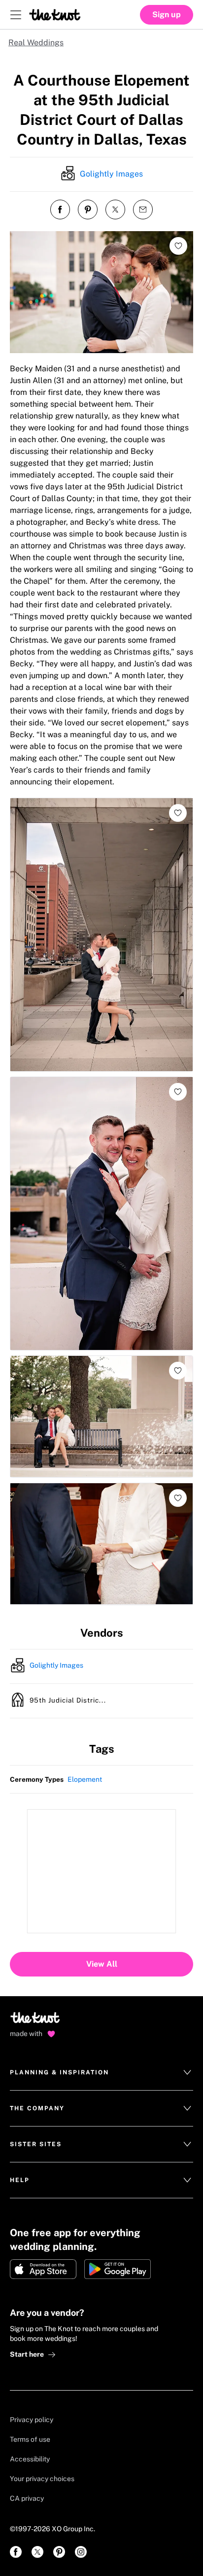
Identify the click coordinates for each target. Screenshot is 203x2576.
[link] (16, 2552)
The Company (37, 2108)
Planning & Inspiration (59, 2072)
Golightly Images (111, 174)
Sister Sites (36, 2144)
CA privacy (27, 2498)
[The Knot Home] (55, 15)
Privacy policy (32, 2420)
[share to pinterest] (88, 210)
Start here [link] (27, 2354)
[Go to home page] (36, 2021)
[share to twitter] (115, 210)
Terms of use (30, 2439)
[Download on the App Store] (43, 2269)
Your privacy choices (42, 2479)
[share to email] (143, 210)
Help (20, 2180)
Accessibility (30, 2459)
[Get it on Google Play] (118, 2269)
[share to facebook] (60, 210)
